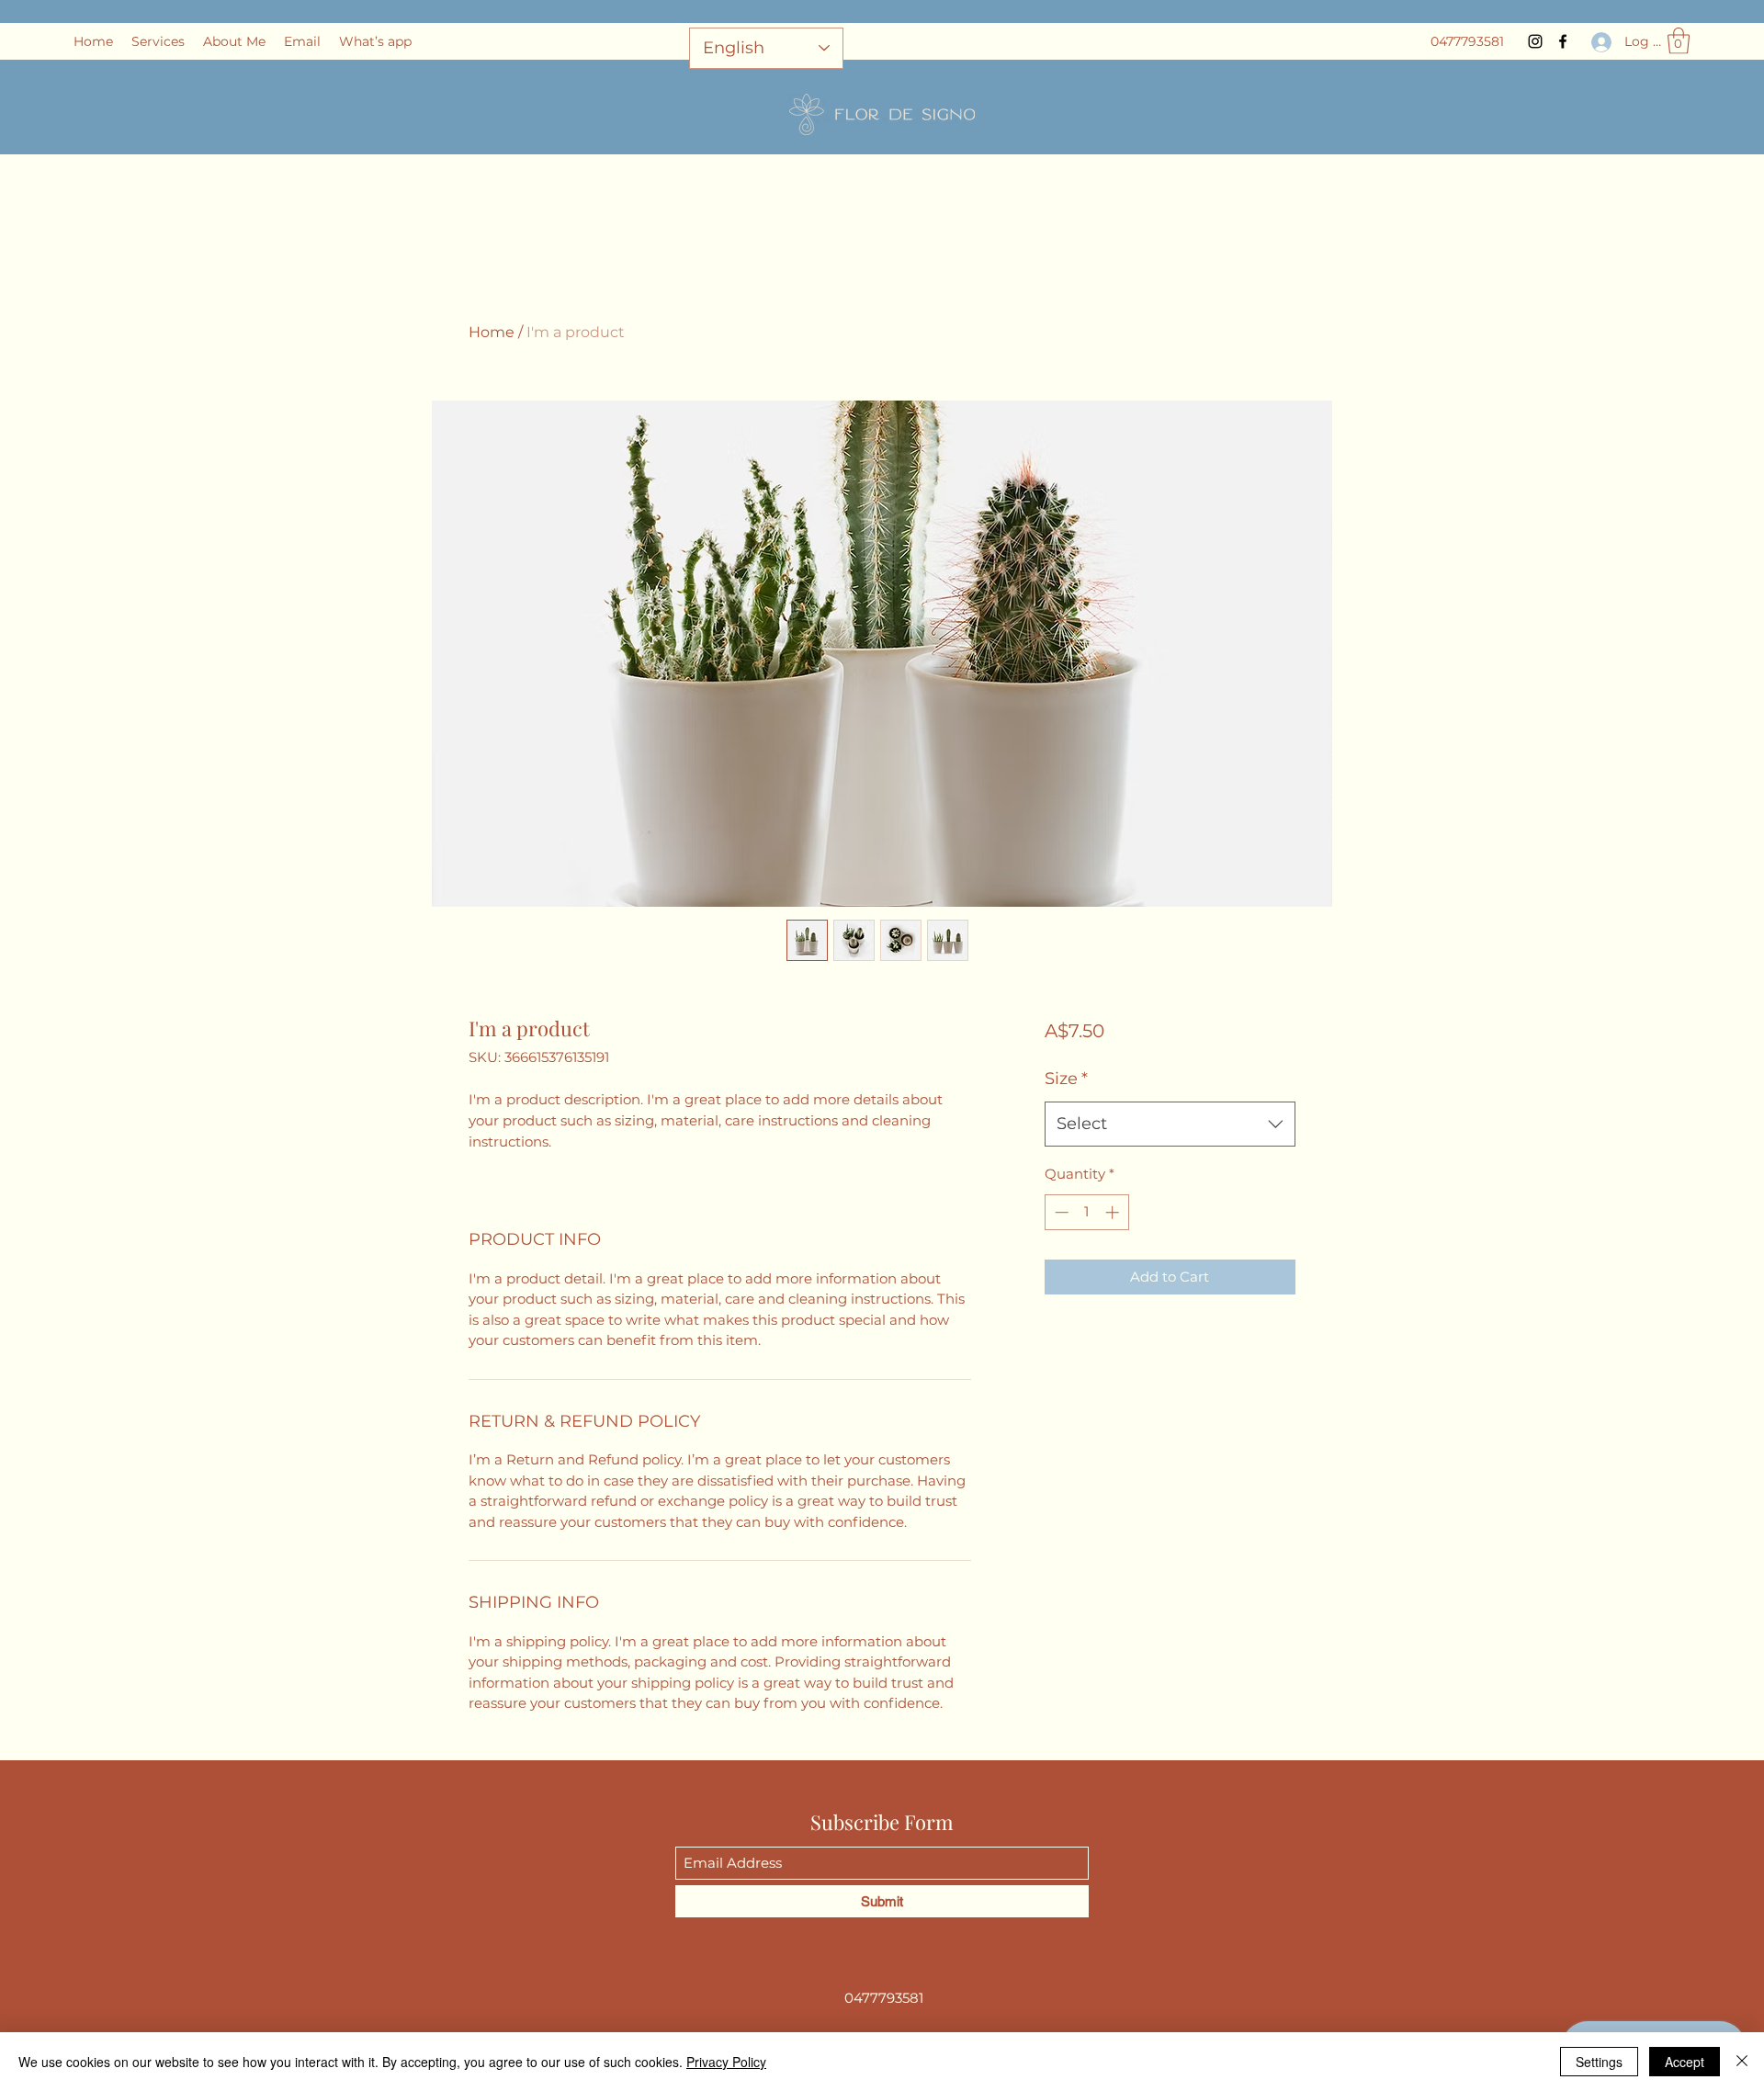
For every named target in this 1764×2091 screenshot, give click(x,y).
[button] (1679, 41)
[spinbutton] (1086, 1212)
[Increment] (1114, 1212)
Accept (1685, 2062)
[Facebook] (1563, 41)
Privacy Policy (726, 2062)
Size (1066, 1079)
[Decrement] (1060, 1212)
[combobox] (1170, 1125)
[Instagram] (1535, 41)
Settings (1599, 2062)
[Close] (1742, 2062)
